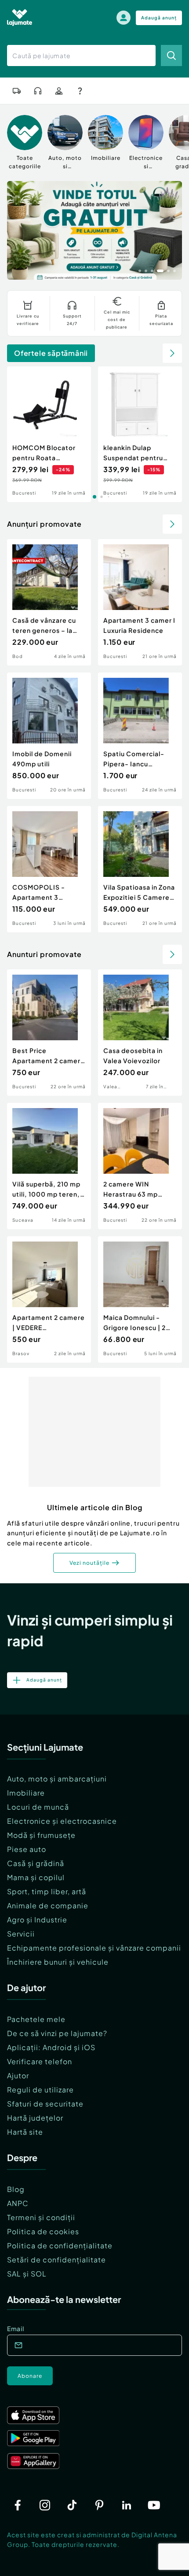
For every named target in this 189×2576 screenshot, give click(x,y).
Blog (16, 2189)
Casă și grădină (36, 1863)
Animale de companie (48, 1905)
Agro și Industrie (37, 1920)
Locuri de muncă (38, 1807)
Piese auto (27, 1849)
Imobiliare (26, 1793)
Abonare (30, 2376)
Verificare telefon (40, 2061)
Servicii (21, 1934)
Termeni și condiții (41, 2217)
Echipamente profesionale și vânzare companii (94, 1948)
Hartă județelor (35, 2118)
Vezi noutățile (89, 1563)
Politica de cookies (43, 2231)
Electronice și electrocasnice (62, 1821)
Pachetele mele (36, 2019)
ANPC (18, 2203)
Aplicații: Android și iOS (51, 2047)
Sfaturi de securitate (45, 2104)
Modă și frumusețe (41, 1835)
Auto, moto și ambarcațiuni (57, 1779)
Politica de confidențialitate (60, 2245)
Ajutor (18, 2075)
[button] (140, 270)
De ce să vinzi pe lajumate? (57, 2033)
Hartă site (25, 2132)
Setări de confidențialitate (56, 2260)
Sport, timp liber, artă (47, 1891)
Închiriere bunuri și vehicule (58, 1962)
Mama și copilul (36, 1877)
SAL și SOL (27, 2274)
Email (16, 2328)
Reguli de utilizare (40, 2090)
